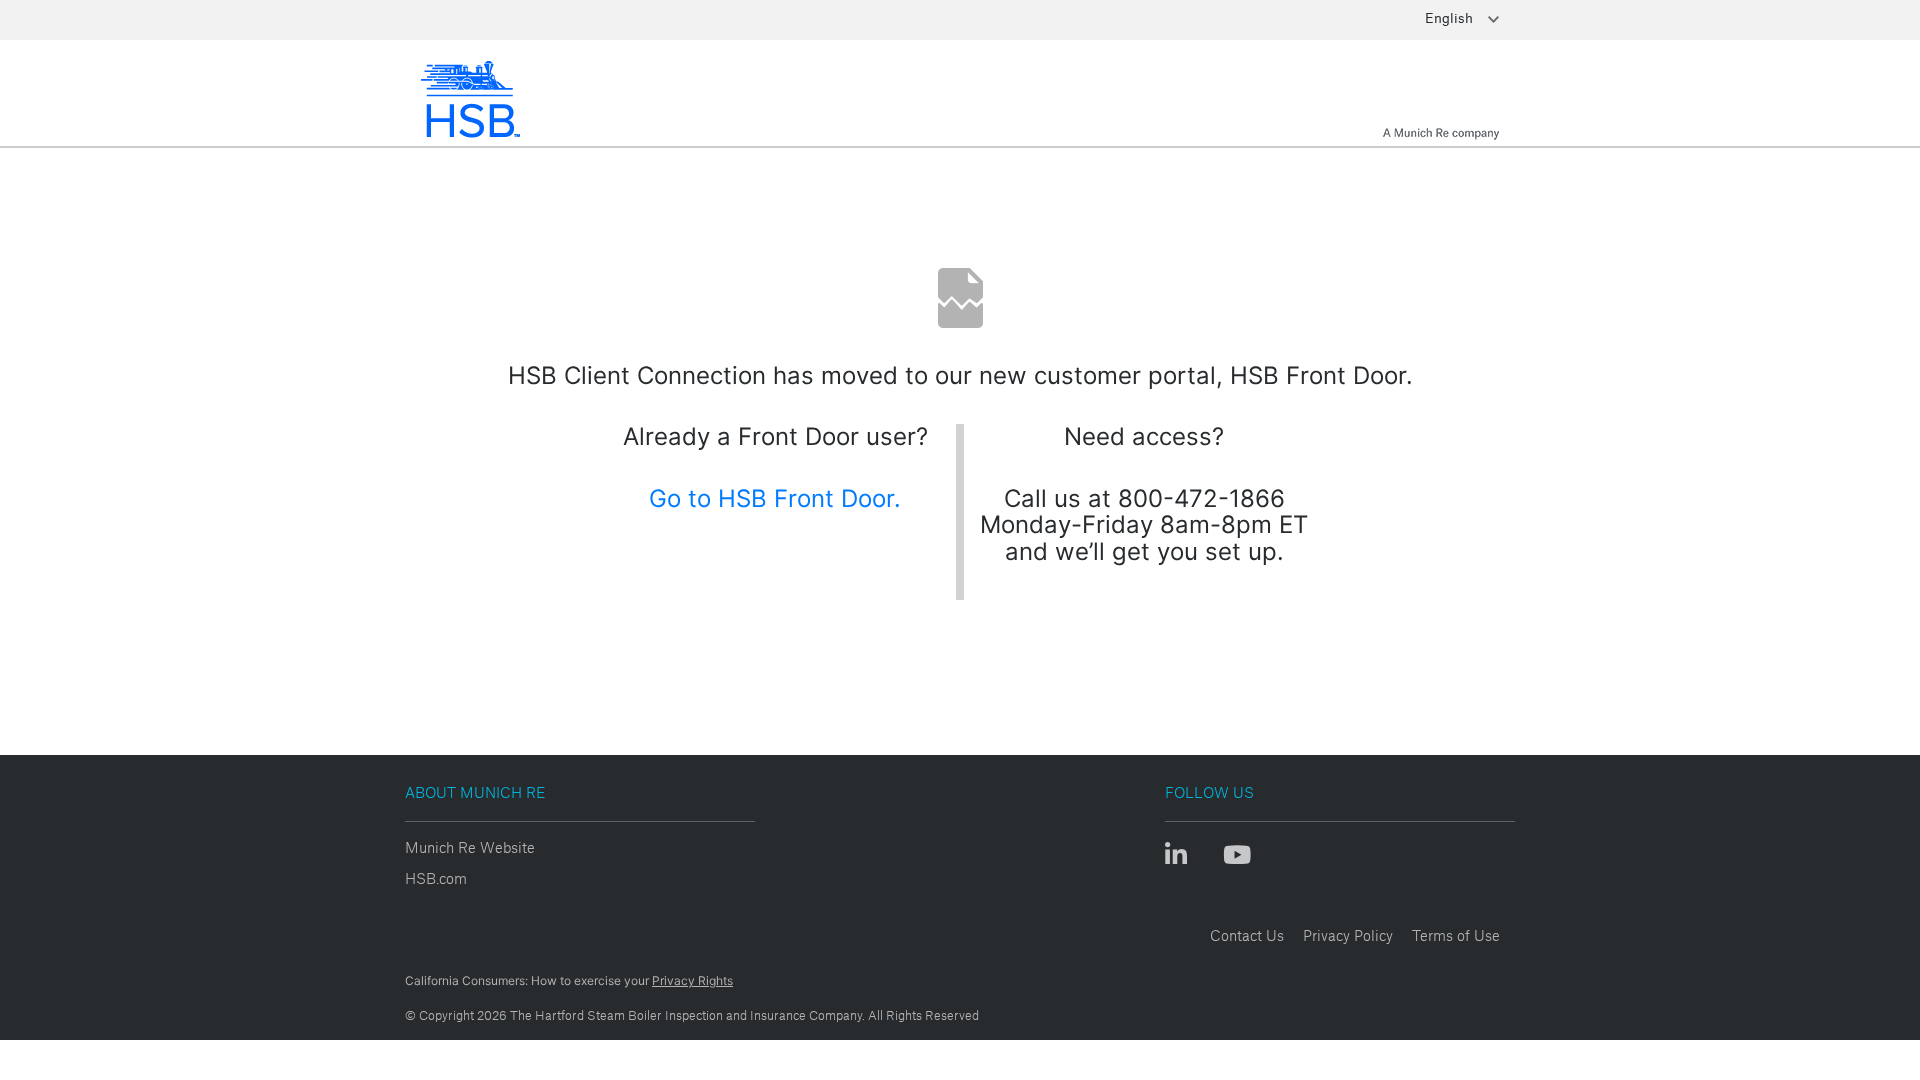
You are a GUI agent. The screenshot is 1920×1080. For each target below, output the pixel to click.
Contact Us (1247, 935)
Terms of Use (1456, 935)
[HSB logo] (476, 99)
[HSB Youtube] (1237, 860)
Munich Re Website (470, 847)
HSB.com (436, 878)
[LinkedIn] (1185, 860)
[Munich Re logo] (1441, 99)
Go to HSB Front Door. (775, 498)
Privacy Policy (1348, 935)
